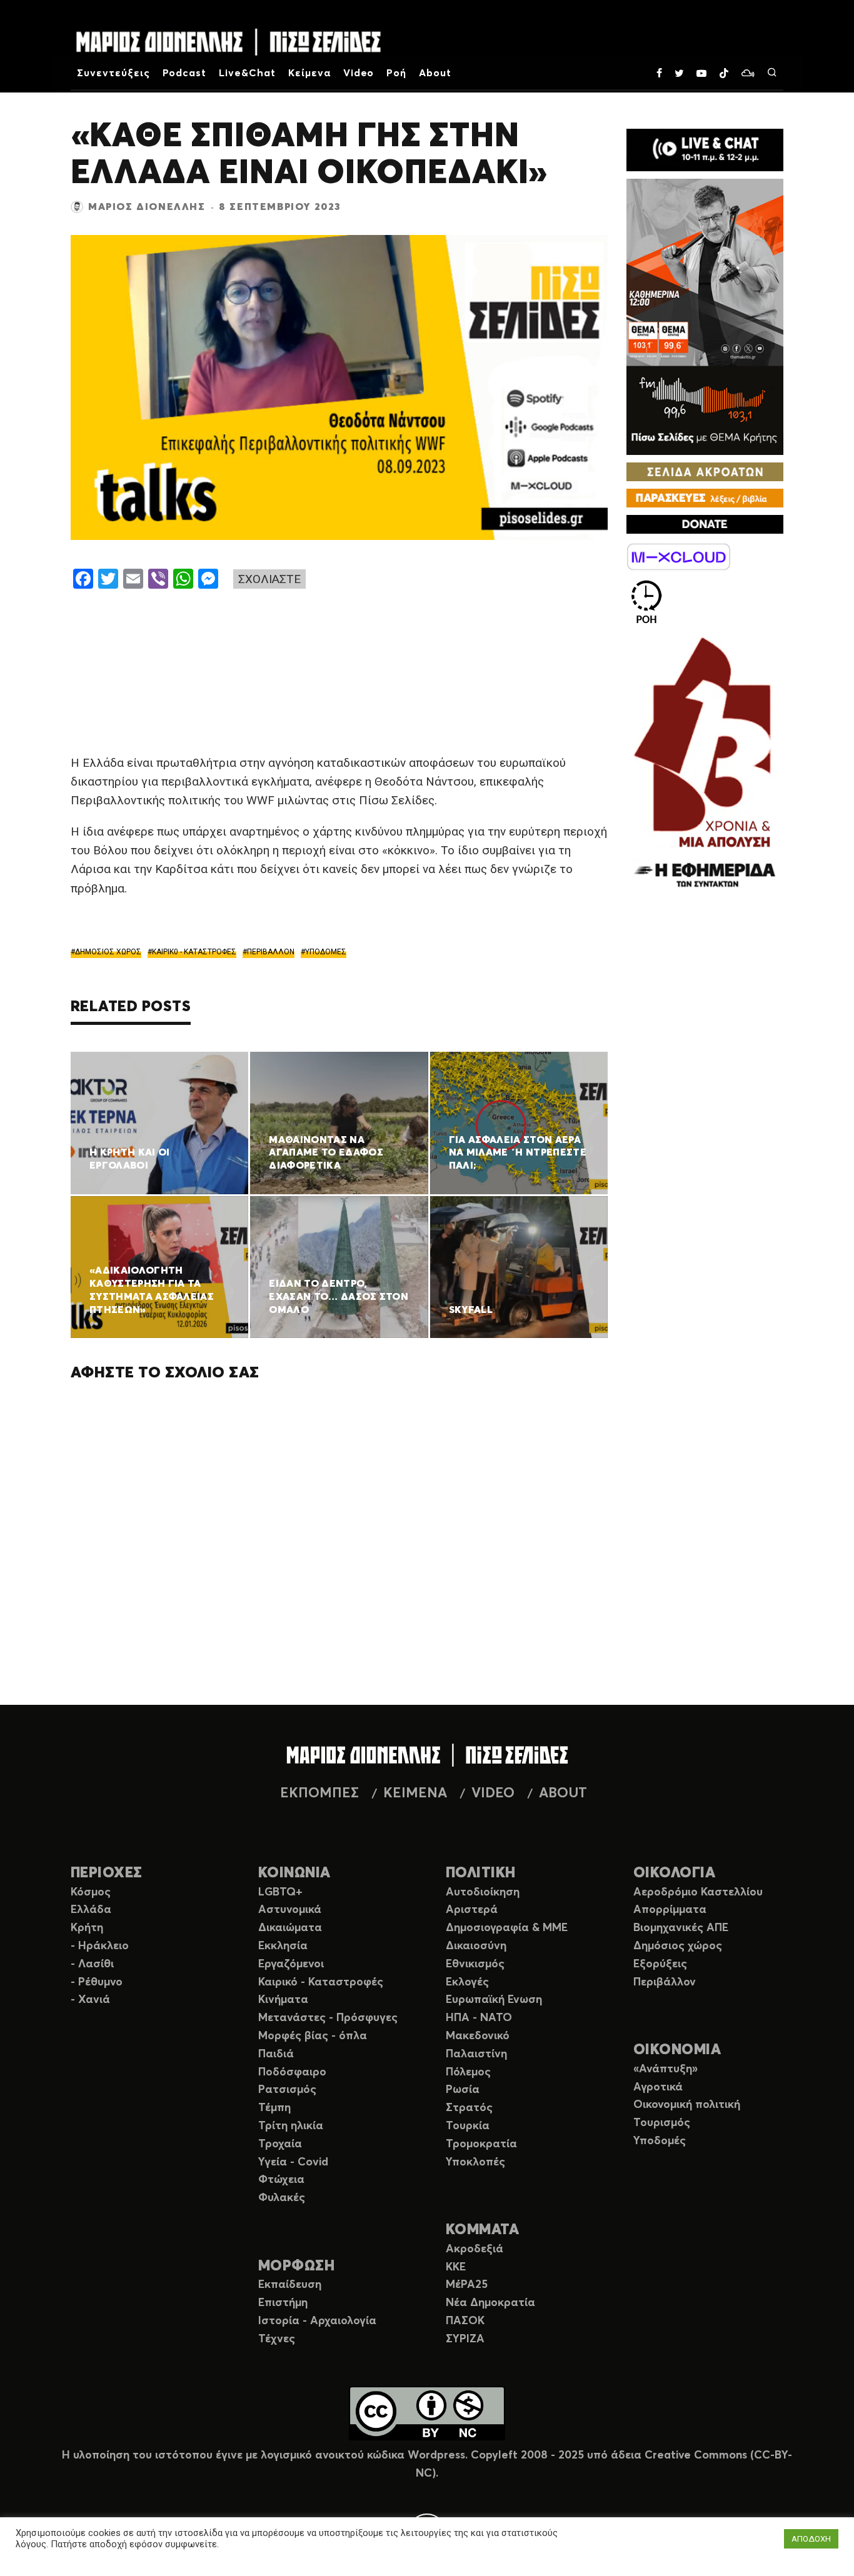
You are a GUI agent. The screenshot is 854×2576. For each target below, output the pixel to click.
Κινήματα (283, 2000)
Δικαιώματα (290, 1928)
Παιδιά (276, 2054)
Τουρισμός (662, 2123)
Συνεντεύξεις (113, 73)
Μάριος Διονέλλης (147, 207)
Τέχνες (277, 2339)
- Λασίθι (92, 1964)
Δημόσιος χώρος (678, 1946)
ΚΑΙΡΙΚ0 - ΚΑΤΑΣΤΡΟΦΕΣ (194, 952)
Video (359, 73)
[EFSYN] (705, 764)
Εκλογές (467, 1982)
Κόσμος (91, 1892)
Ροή (396, 73)
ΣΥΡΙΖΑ (465, 2339)
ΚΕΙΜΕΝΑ (415, 1794)
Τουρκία (468, 2126)
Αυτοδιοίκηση (483, 1892)
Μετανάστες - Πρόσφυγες (328, 2018)
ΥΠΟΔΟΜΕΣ (326, 952)
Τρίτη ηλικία (291, 2126)
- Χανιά (90, 2000)
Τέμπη (274, 2108)
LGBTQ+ (280, 1892)
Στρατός (469, 2108)
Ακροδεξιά (475, 2249)
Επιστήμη (283, 2303)
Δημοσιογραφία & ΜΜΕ (507, 1928)
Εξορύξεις (660, 1964)
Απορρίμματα (670, 1910)
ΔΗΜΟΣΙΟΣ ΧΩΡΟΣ (108, 952)
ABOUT (563, 1794)
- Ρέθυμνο (97, 1982)
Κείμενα (309, 73)
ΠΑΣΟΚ (465, 2321)
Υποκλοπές (475, 2162)
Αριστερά (472, 1910)
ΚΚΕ (456, 2267)
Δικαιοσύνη (476, 1946)
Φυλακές (282, 2198)
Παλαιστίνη (476, 2054)
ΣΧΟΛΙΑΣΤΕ (269, 579)
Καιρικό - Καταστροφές (321, 1982)
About (435, 73)
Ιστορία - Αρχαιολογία (317, 2321)
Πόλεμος (468, 2072)
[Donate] (705, 524)
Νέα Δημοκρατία (490, 2303)
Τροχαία (280, 2144)
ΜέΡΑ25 (467, 2285)
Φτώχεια (281, 2180)
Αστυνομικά (290, 1910)
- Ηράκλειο (100, 1946)
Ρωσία (463, 2090)
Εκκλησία (283, 1946)
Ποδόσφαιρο (292, 2072)
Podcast (185, 73)
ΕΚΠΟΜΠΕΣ (319, 1794)
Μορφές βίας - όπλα (313, 2036)
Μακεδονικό (478, 2036)
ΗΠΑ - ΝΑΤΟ (479, 2018)
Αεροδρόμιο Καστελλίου (698, 1892)
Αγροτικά (658, 2087)
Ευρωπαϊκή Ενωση (494, 2000)
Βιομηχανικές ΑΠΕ (681, 1928)
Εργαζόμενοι (291, 1964)
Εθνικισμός (475, 1964)
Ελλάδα (91, 1910)
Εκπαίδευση (290, 2285)
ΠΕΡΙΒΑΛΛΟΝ (271, 952)
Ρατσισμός (287, 2090)
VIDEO (493, 1794)
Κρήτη (87, 1928)
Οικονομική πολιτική (687, 2105)
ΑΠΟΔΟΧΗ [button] (811, 2539)
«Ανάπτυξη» (666, 2069)
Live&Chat (247, 73)
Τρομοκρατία (481, 2144)
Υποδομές (660, 2141)
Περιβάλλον (665, 1982)
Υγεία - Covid (293, 2162)
